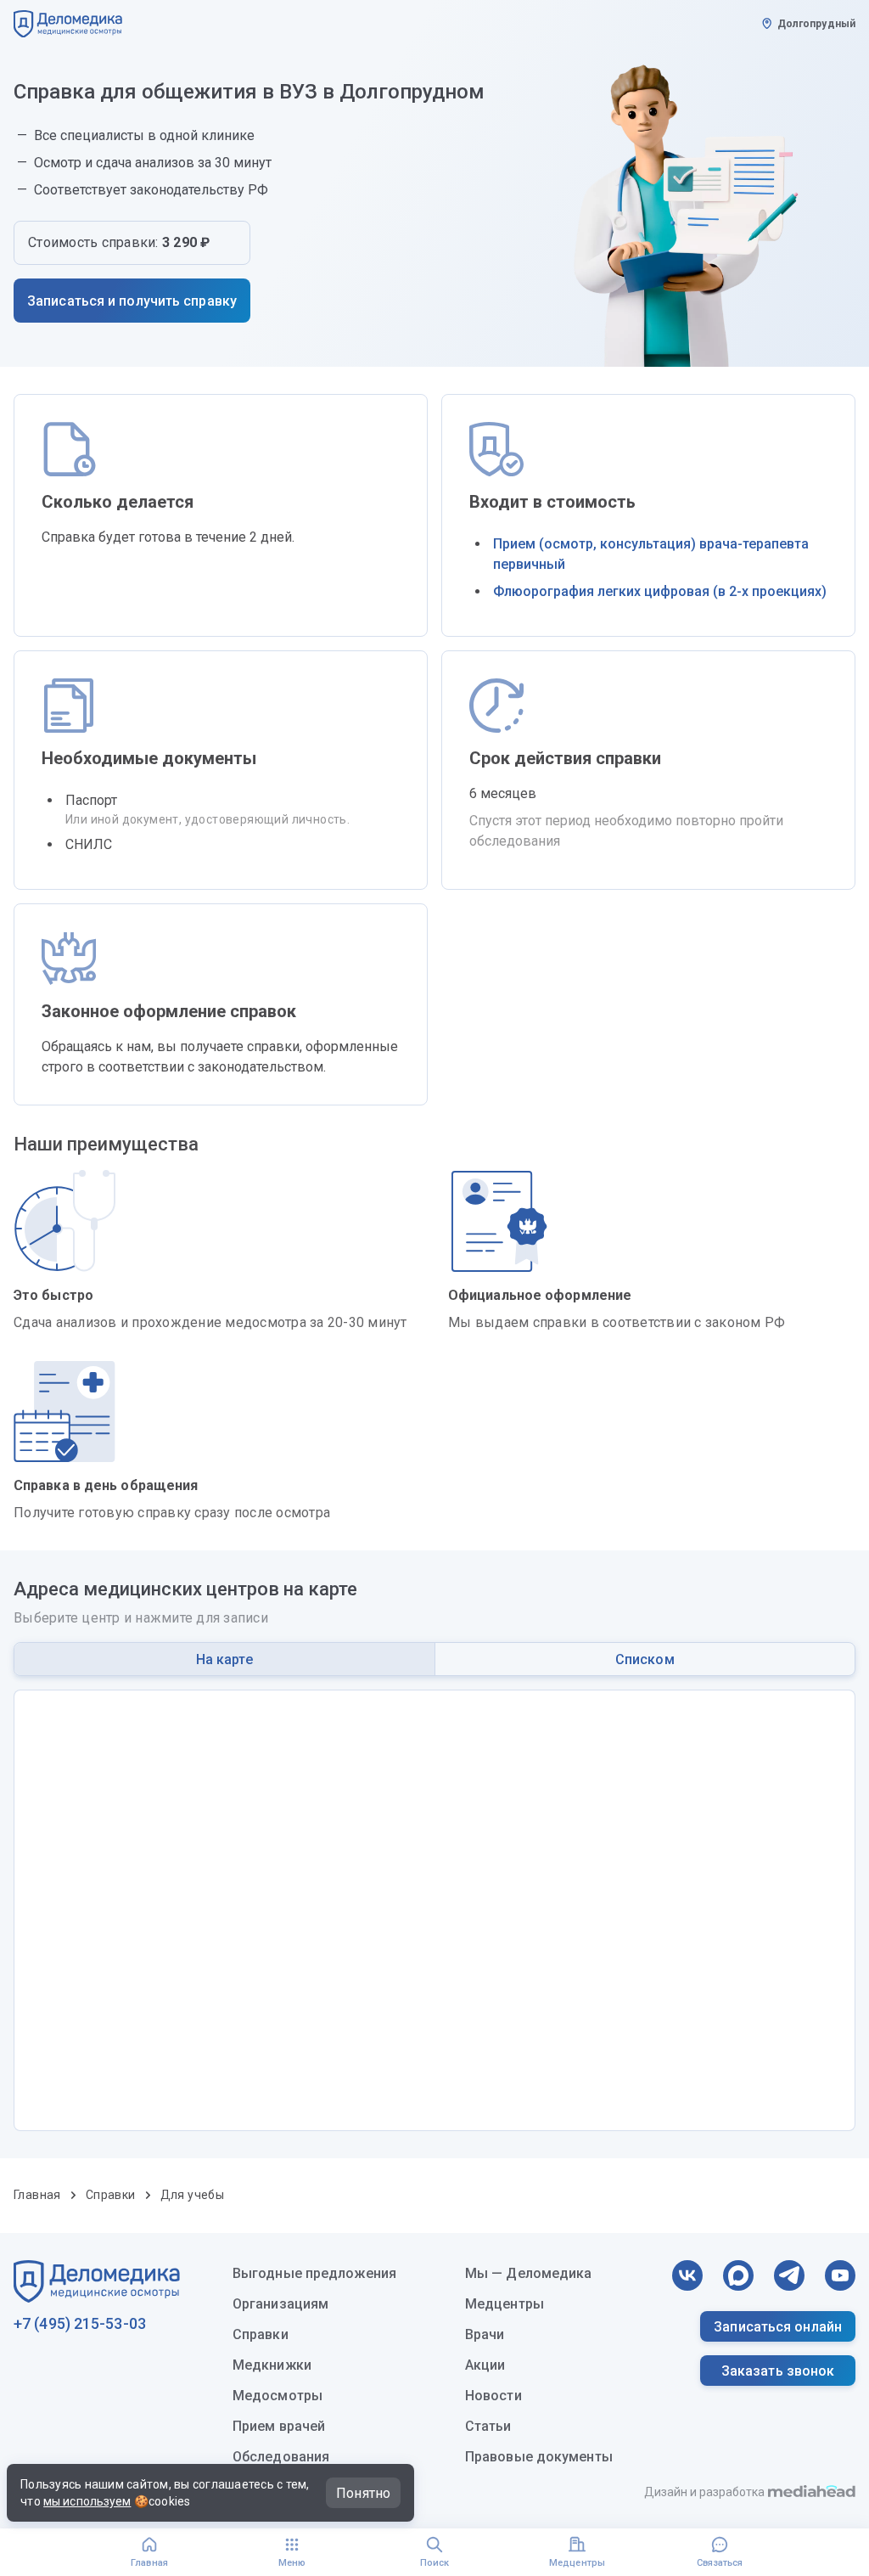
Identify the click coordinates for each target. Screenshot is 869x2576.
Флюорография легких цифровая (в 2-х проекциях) (660, 591)
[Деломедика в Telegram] (789, 2275)
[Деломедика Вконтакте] (687, 2275)
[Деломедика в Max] (738, 2275)
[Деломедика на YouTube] (840, 2275)
